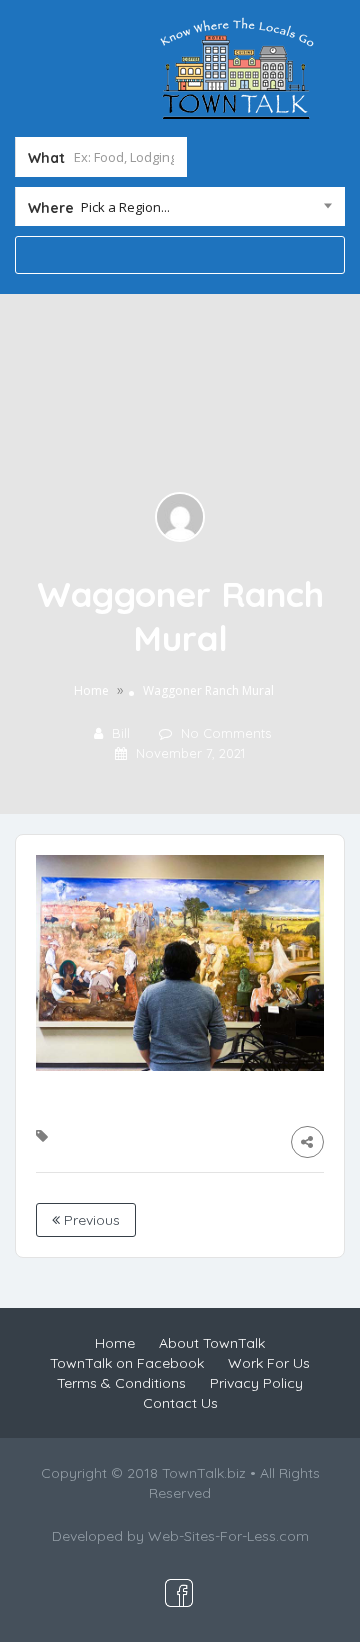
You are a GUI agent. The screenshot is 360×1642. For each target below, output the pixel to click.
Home (91, 690)
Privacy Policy (256, 1383)
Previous (90, 1220)
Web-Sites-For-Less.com (228, 1536)
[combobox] (180, 211)
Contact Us (180, 1403)
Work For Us (269, 1363)
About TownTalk (212, 1343)
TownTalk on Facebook (127, 1363)
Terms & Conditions (121, 1383)
